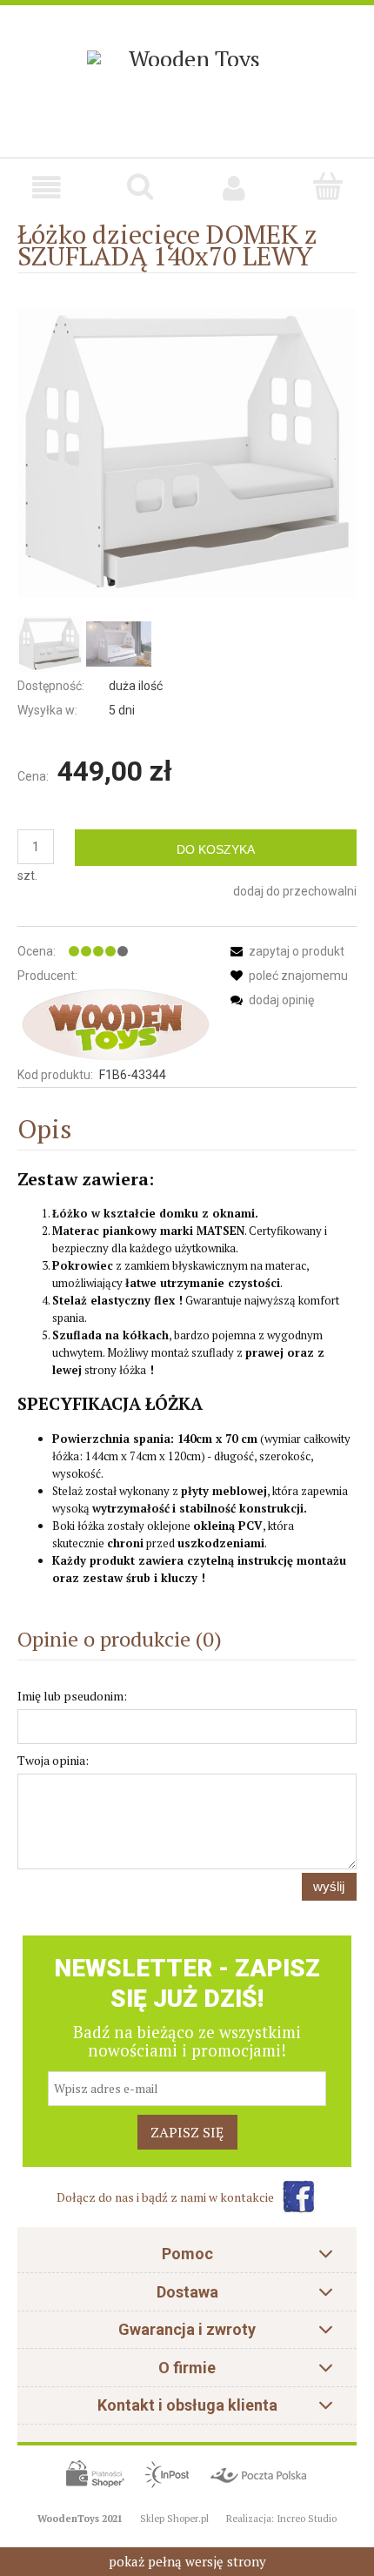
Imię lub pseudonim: (72, 1696)
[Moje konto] (234, 188)
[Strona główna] (187, 50)
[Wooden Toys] (115, 1024)
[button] (47, 188)
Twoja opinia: (53, 1760)
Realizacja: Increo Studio (281, 2519)
